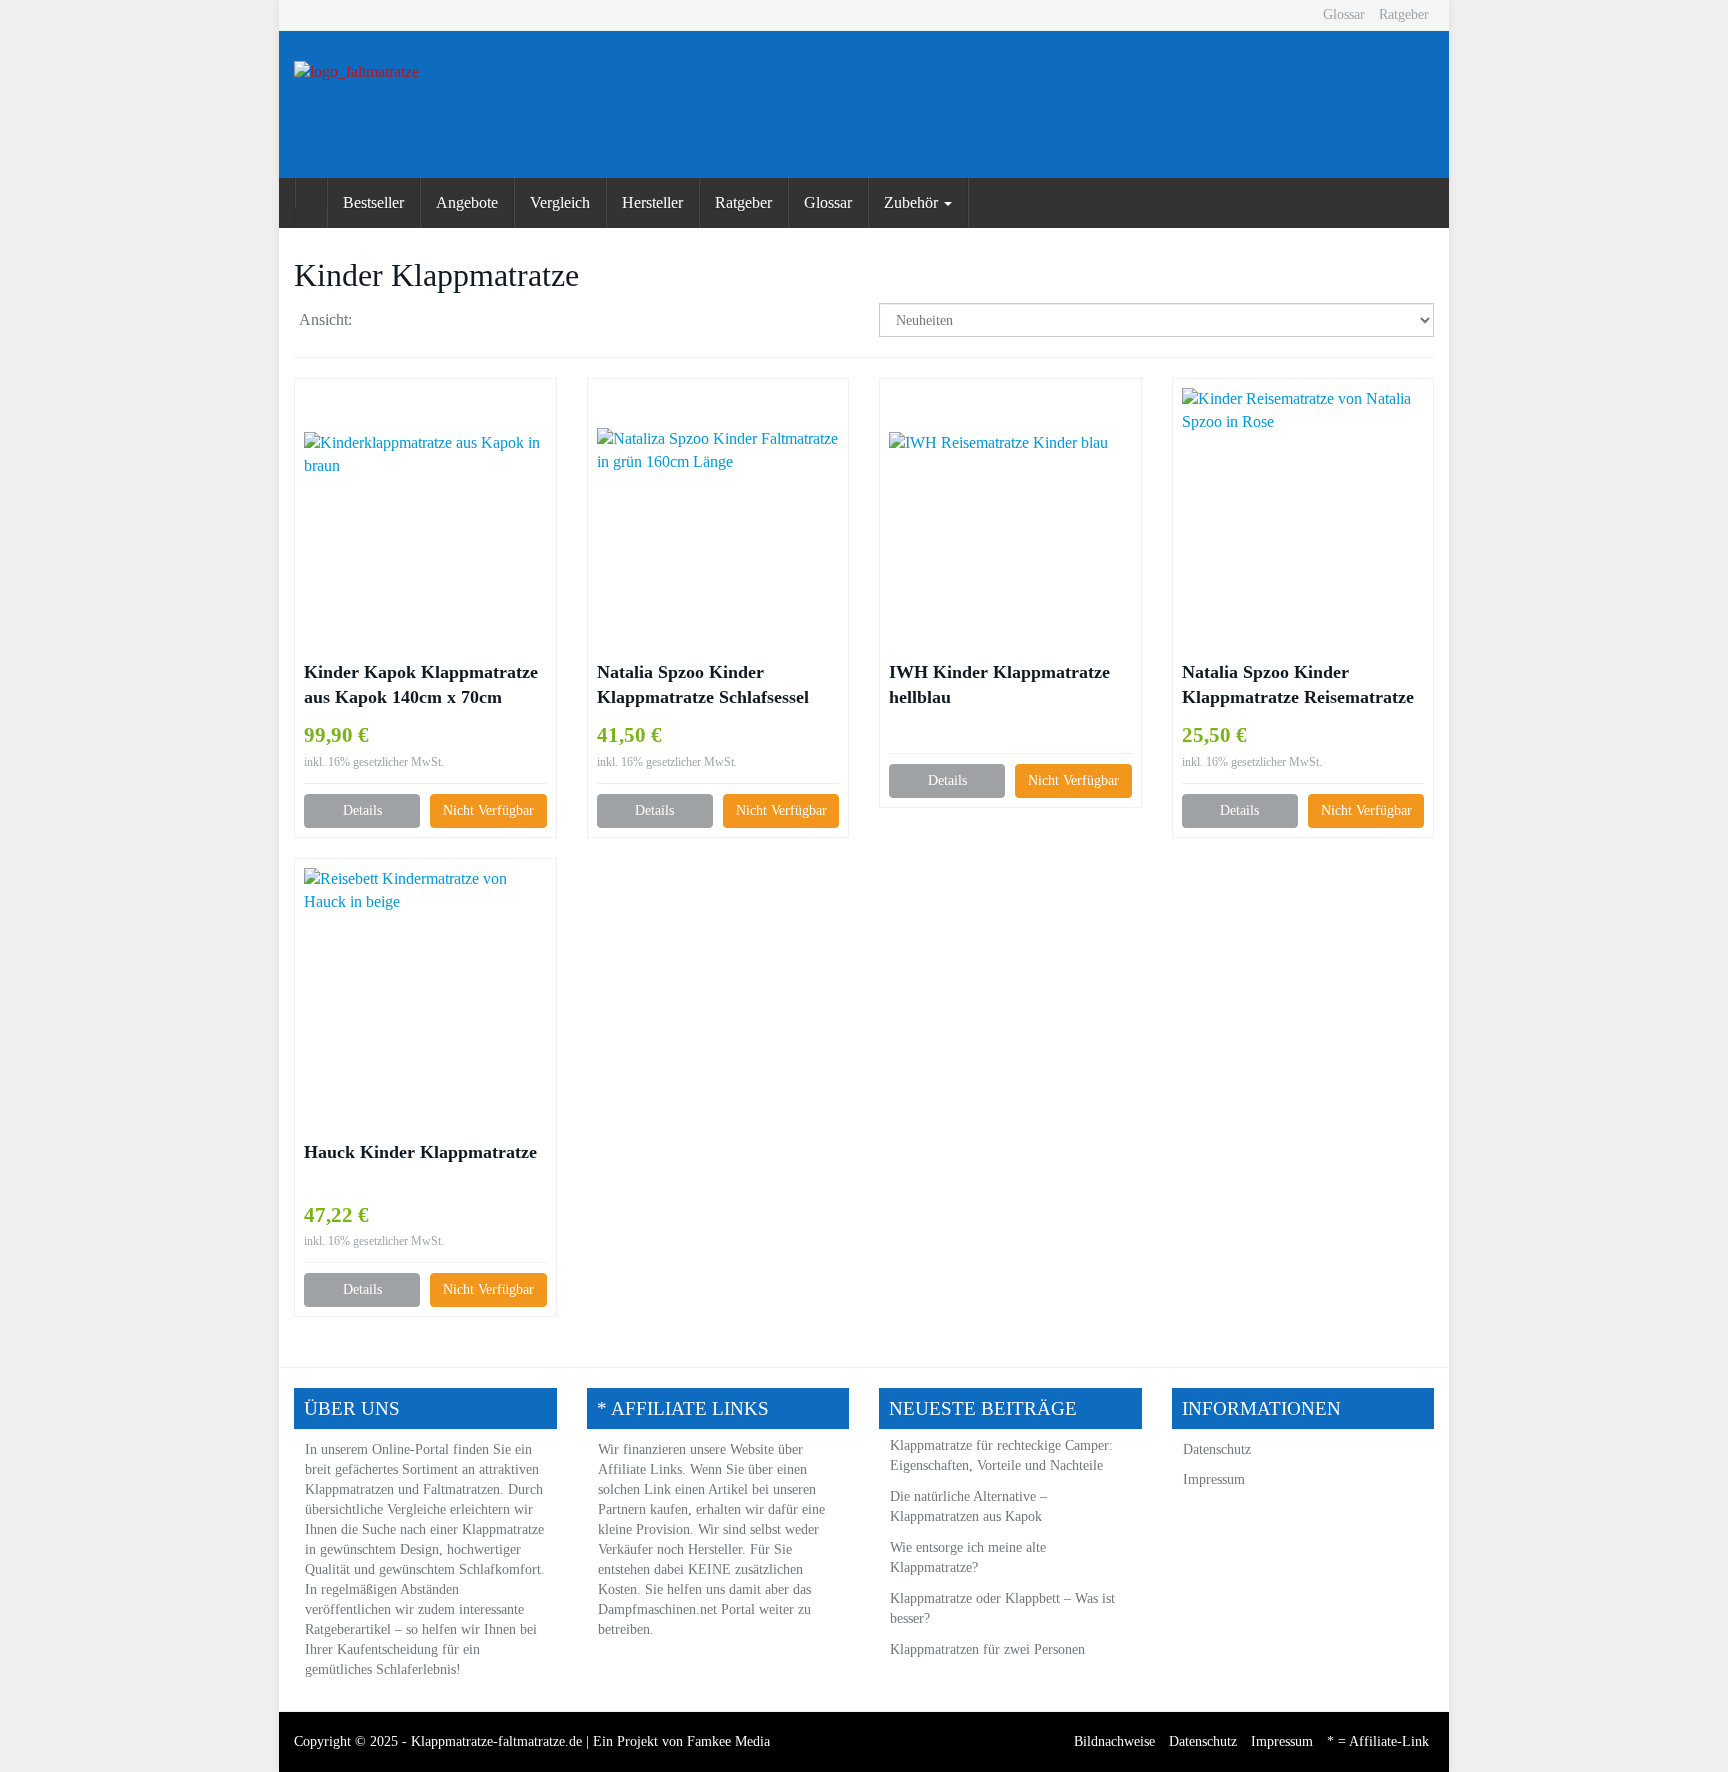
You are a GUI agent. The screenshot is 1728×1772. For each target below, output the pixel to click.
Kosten (617, 1589)
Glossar (1344, 14)
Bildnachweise (1114, 1741)
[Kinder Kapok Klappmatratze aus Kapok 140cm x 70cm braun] (425, 519)
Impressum (1214, 1479)
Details (362, 810)
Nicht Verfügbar (488, 810)
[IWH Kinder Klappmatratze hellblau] (1010, 519)
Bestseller (373, 202)
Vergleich (560, 202)
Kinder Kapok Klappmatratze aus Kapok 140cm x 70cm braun (421, 686)
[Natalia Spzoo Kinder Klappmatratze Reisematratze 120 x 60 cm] (1303, 519)
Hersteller (652, 202)
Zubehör (913, 202)
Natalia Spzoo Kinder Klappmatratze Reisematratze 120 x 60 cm (1298, 686)
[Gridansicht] (379, 322)
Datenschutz (1217, 1449)
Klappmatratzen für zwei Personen (987, 1649)
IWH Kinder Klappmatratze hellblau (999, 684)
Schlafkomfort (500, 1569)
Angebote (467, 202)
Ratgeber (1404, 14)
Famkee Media (728, 1741)
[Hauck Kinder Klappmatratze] (425, 999)
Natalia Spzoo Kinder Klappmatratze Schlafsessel (703, 684)
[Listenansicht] (419, 322)
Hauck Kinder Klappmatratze (420, 1152)
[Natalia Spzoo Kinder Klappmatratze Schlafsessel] (718, 519)
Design (419, 1549)
